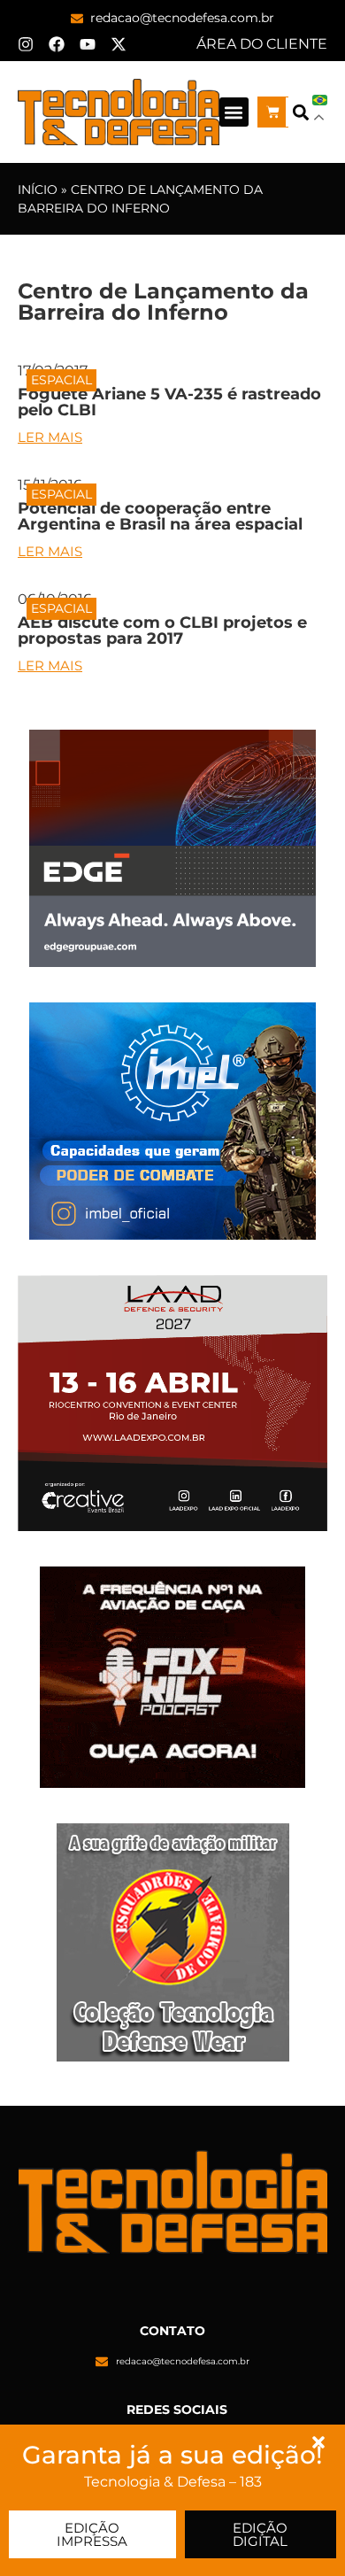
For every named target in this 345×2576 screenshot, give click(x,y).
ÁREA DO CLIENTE (262, 44)
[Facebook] (57, 44)
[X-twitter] (119, 44)
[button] (234, 112)
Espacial (61, 380)
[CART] (273, 112)
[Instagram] (26, 44)
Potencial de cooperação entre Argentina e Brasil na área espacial (160, 516)
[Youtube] (88, 44)
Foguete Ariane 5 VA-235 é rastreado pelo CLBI (169, 402)
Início (38, 190)
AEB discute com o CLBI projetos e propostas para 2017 (162, 630)
